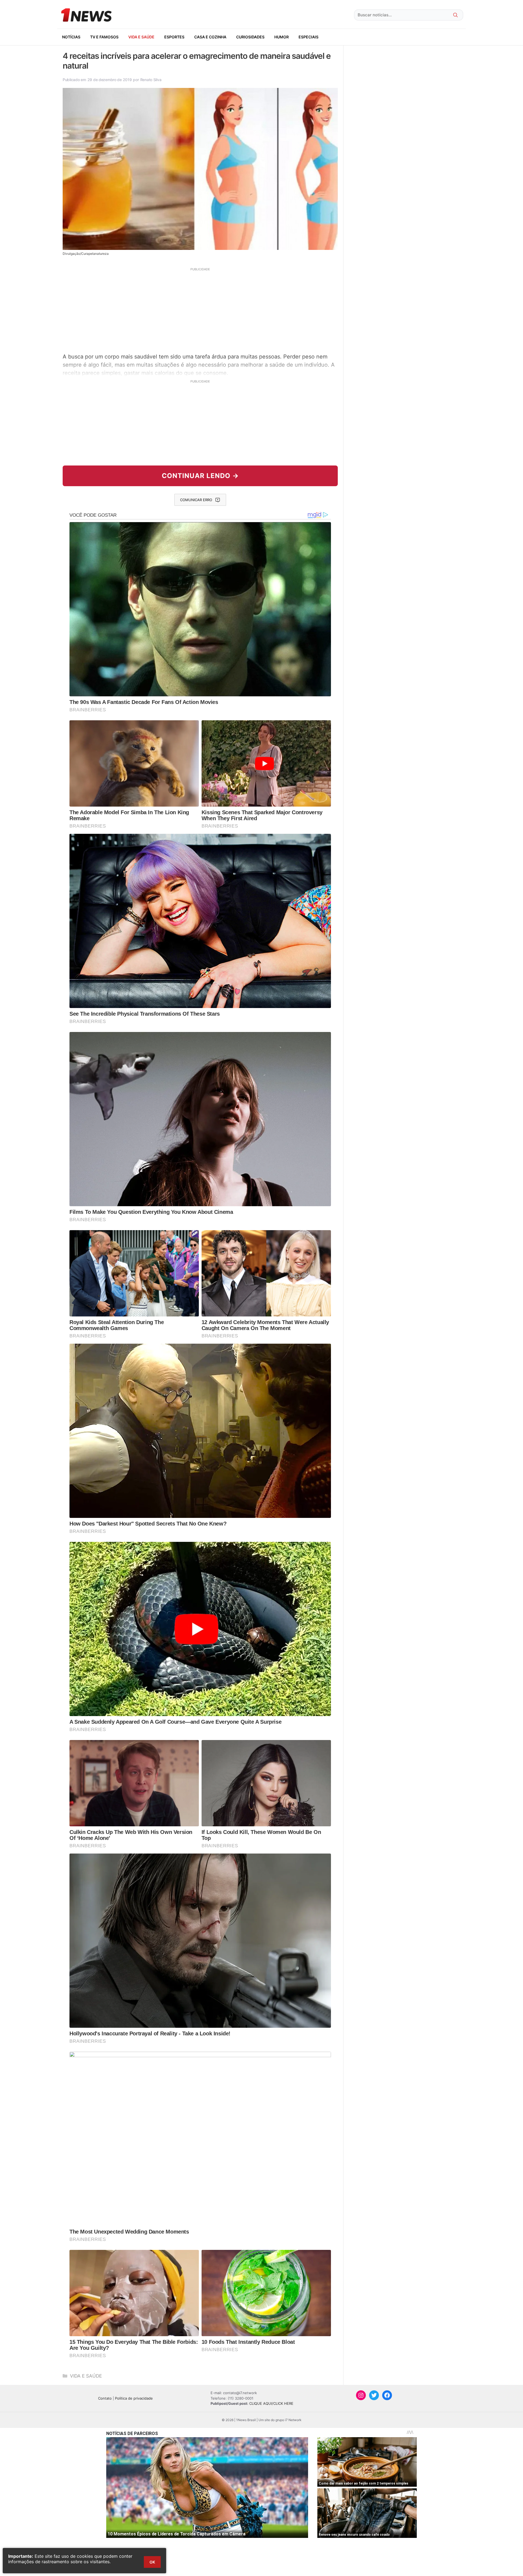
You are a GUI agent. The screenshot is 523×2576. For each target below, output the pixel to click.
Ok (152, 2562)
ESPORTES (174, 37)
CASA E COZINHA (210, 37)
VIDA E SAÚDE (141, 37)
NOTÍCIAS (71, 37)
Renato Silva (151, 80)
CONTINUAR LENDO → (200, 476)
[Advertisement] (200, 310)
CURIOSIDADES (250, 37)
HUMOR (282, 37)
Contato (105, 2398)
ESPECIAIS (308, 37)
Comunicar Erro (196, 500)
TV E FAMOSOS (104, 37)
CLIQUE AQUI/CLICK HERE (271, 2403)
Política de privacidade (134, 2398)
